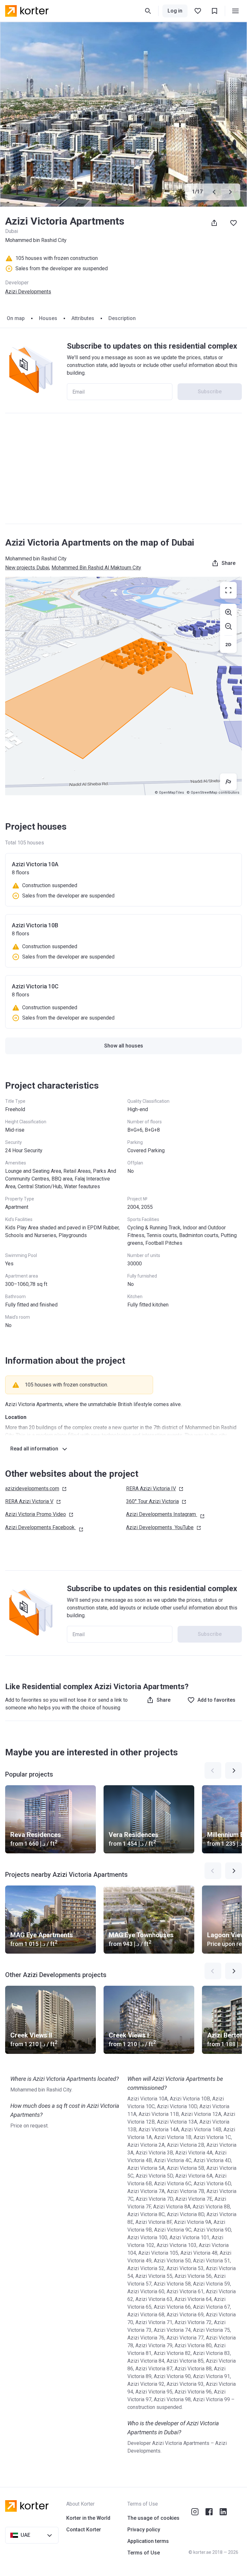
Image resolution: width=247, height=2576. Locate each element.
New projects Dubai (27, 568)
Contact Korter (84, 2530)
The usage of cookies (153, 2518)
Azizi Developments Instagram (161, 1514)
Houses (48, 318)
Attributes (83, 318)
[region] (123, 686)
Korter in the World (88, 2518)
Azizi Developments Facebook (40, 1527)
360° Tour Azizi (152, 1501)
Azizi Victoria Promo (36, 1514)
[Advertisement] (123, 468)
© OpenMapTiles (169, 793)
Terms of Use (144, 2553)
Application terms (148, 2541)
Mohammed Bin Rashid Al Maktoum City (96, 568)
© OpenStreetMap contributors (213, 793)
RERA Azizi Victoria (151, 1489)
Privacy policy (144, 2530)
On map (16, 318)
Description (122, 318)
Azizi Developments (28, 292)
